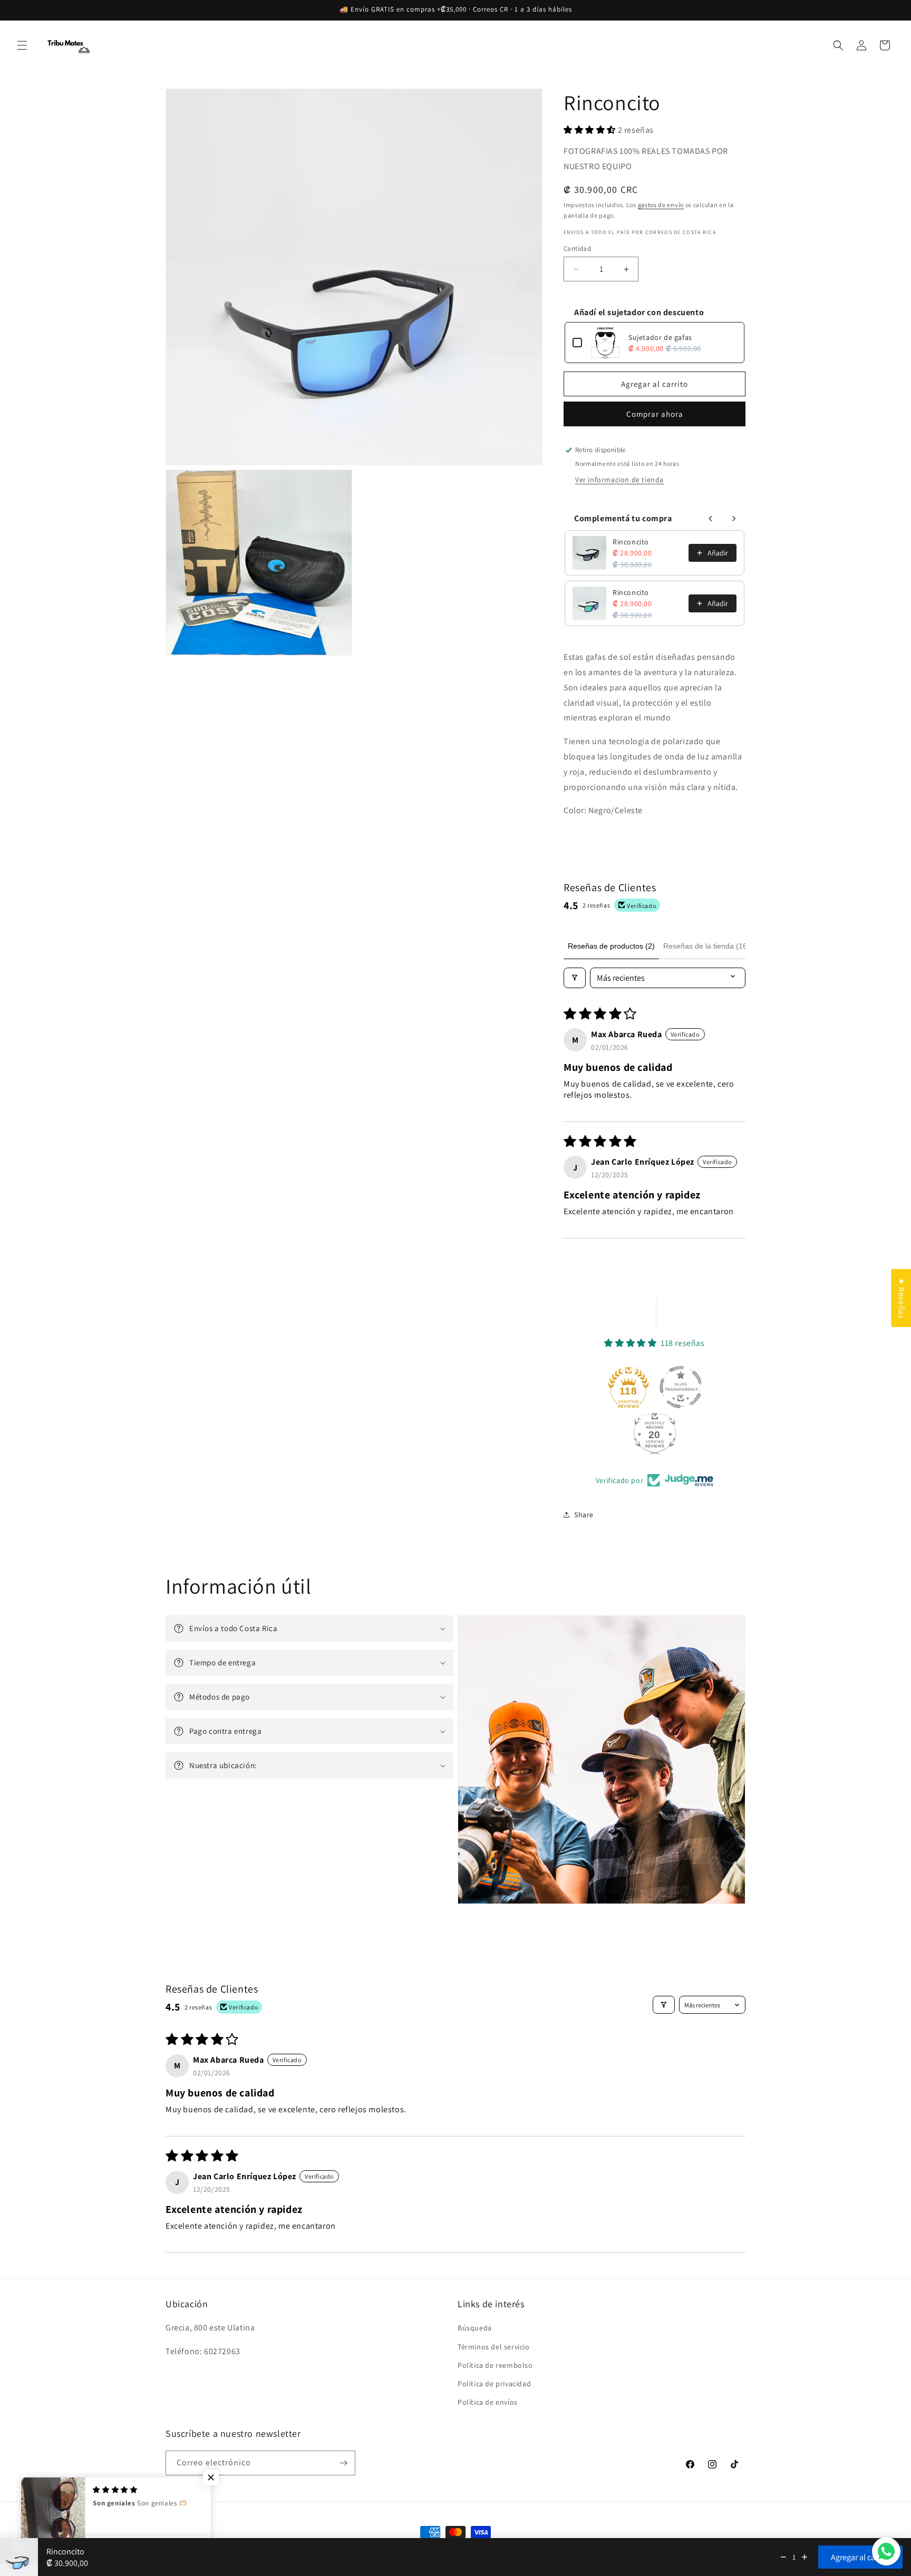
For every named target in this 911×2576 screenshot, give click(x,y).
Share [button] (584, 1515)
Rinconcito (631, 542)
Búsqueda (475, 2328)
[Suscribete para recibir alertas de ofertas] (343, 2463)
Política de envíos (488, 2402)
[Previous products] (711, 519)
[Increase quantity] (805, 2557)
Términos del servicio (494, 2347)
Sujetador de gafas (660, 337)
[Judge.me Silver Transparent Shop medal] (681, 1387)
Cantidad (577, 248)
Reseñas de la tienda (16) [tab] (706, 946)
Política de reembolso (495, 2365)
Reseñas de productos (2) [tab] (611, 946)
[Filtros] (575, 978)
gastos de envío (661, 205)
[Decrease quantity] (783, 2557)
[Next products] (734, 519)
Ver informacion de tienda (619, 480)
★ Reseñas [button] (901, 1298)
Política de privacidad (494, 2384)
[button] (22, 45)
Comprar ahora (655, 414)
